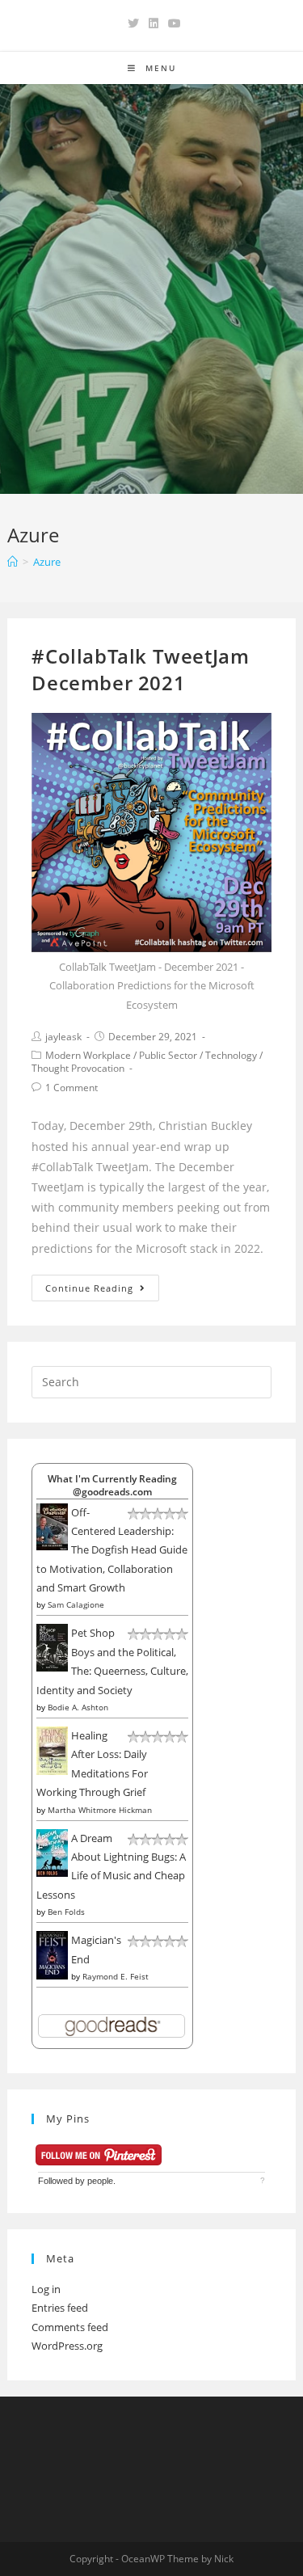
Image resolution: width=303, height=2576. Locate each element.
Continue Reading (89, 1288)
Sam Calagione (76, 1604)
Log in (46, 2289)
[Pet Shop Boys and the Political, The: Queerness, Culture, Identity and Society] (52, 1646)
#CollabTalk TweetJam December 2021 (140, 670)
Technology (231, 1055)
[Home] (13, 562)
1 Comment (72, 1088)
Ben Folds (66, 1912)
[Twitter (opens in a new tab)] (133, 23)
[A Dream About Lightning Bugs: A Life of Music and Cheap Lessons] (52, 1852)
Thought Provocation (78, 1068)
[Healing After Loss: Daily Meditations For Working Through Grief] (52, 1750)
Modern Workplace (88, 1055)
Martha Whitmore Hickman (100, 1810)
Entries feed (60, 2308)
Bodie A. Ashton (78, 1707)
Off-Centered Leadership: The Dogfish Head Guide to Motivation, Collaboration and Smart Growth (112, 1550)
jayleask (63, 1037)
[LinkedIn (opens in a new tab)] (154, 23)
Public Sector (168, 1055)
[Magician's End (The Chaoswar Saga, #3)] (52, 1954)
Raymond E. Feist (116, 1976)
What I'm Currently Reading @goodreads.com (112, 1485)
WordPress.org (67, 2346)
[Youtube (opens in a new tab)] (172, 23)
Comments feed (70, 2327)
